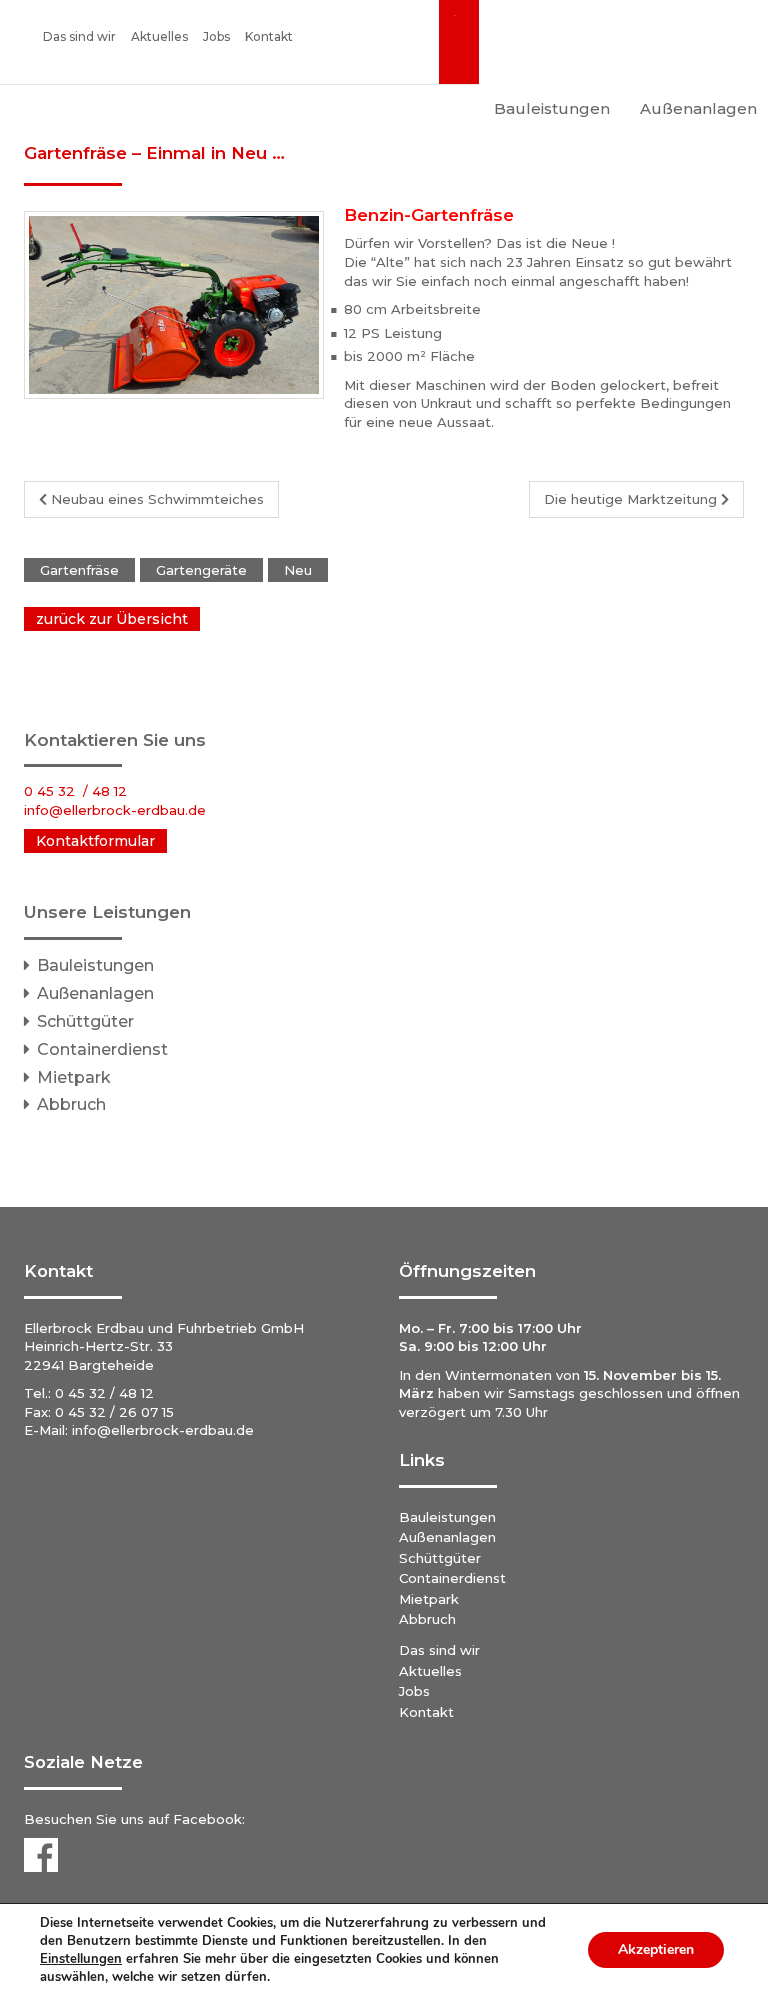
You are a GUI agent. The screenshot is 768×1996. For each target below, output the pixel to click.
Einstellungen (81, 1959)
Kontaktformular (95, 841)
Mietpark (74, 1077)
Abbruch (71, 1104)
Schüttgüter (85, 1021)
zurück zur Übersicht (112, 619)
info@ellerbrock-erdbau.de (163, 1430)
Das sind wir (79, 36)
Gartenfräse (79, 570)
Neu (298, 570)
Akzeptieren (656, 1949)
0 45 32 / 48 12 (75, 791)
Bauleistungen (552, 108)
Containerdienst (102, 1049)
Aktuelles (159, 36)
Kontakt (269, 36)
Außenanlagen (95, 993)
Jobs (216, 36)
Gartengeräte (201, 570)
